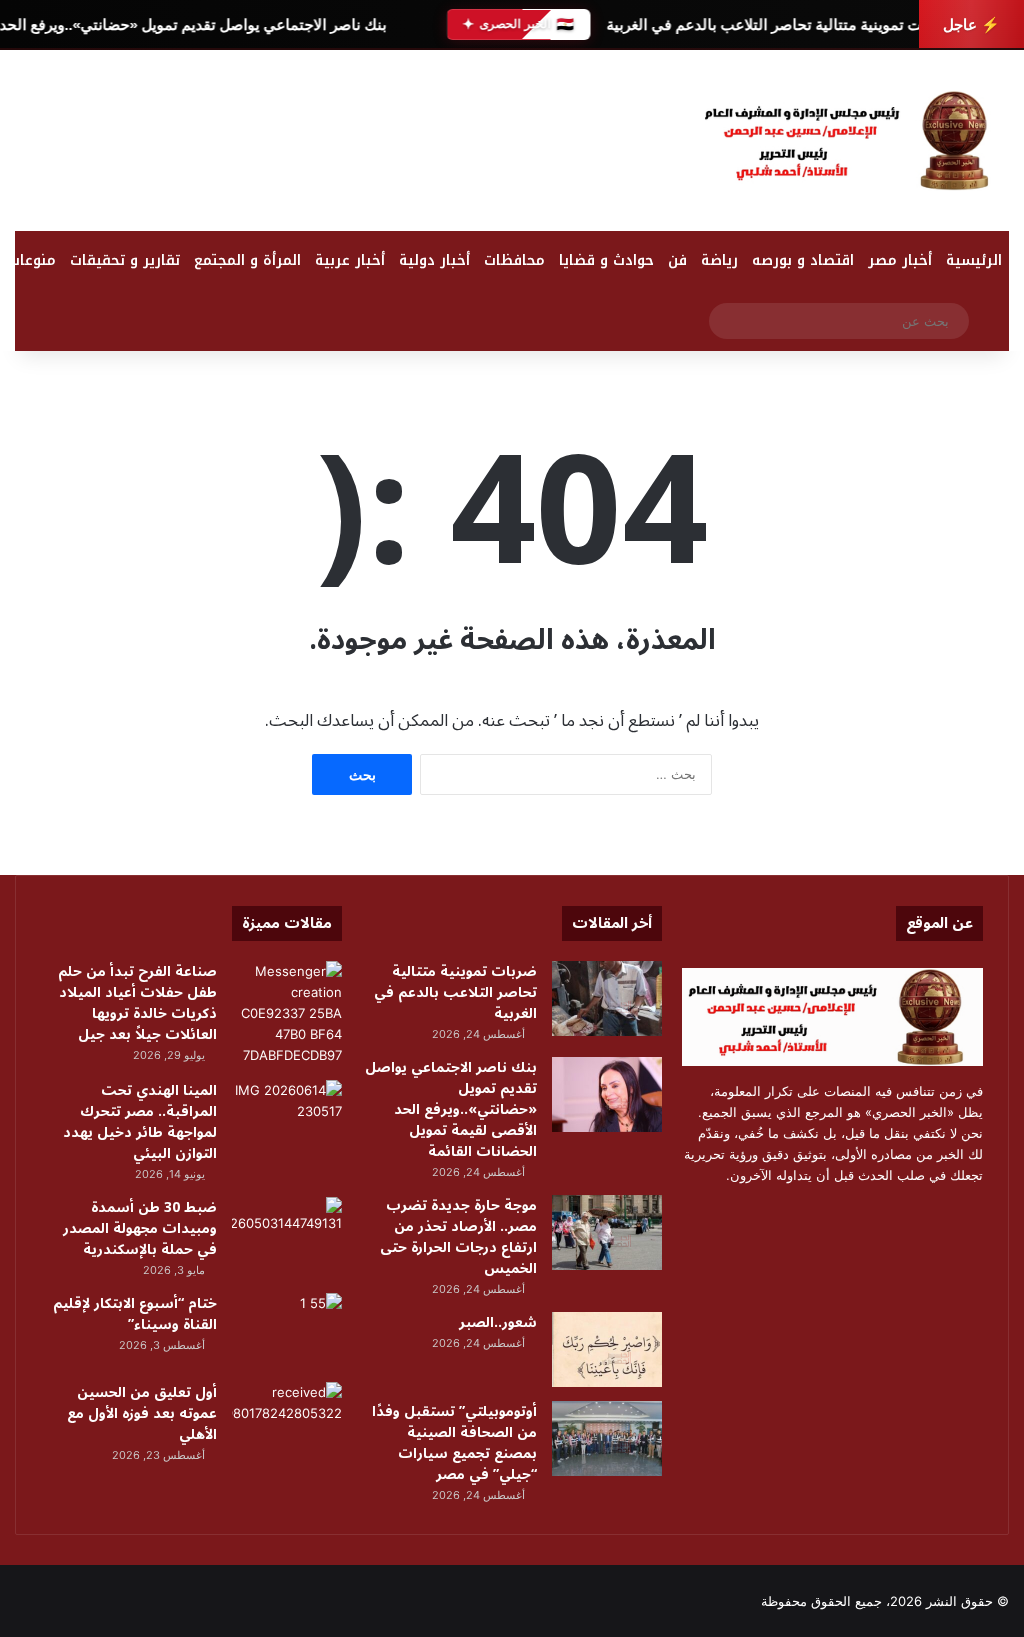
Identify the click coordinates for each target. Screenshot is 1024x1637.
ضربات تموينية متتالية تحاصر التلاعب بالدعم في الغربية (778, 24)
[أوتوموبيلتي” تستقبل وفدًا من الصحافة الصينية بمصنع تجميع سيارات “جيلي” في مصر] (607, 1438)
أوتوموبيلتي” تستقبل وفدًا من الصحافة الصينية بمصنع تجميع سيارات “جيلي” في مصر (454, 1443)
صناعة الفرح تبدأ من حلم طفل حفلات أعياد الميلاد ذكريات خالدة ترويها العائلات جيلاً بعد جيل (137, 1003)
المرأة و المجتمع (247, 260)
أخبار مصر (900, 260)
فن (677, 260)
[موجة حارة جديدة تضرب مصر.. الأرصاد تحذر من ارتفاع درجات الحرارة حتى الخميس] (607, 1232)
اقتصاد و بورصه (803, 260)
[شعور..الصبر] (607, 1349)
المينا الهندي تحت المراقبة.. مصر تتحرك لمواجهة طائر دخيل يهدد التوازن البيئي (140, 1122)
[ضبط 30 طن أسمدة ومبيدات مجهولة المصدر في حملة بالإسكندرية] (287, 1234)
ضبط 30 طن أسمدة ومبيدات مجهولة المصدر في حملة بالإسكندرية (140, 1228)
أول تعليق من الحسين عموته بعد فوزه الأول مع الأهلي (142, 1413)
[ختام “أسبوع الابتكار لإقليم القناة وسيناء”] (287, 1330)
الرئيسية (974, 260)
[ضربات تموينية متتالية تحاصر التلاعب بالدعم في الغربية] (607, 998)
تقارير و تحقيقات (125, 260)
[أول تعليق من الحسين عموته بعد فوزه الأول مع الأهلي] (287, 1419)
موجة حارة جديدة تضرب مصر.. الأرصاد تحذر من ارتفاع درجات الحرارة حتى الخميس (458, 1237)
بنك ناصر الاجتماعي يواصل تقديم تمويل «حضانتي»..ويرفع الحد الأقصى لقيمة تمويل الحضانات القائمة (451, 1109)
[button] (652, 145)
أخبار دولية (434, 260)
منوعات (32, 260)
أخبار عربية (350, 260)
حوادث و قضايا (606, 260)
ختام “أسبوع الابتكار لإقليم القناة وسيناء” (135, 1314)
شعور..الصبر (498, 1322)
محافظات (514, 260)
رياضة (719, 260)
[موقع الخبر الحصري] (853, 140)
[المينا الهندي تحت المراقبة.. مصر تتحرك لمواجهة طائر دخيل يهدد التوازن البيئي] (287, 1117)
